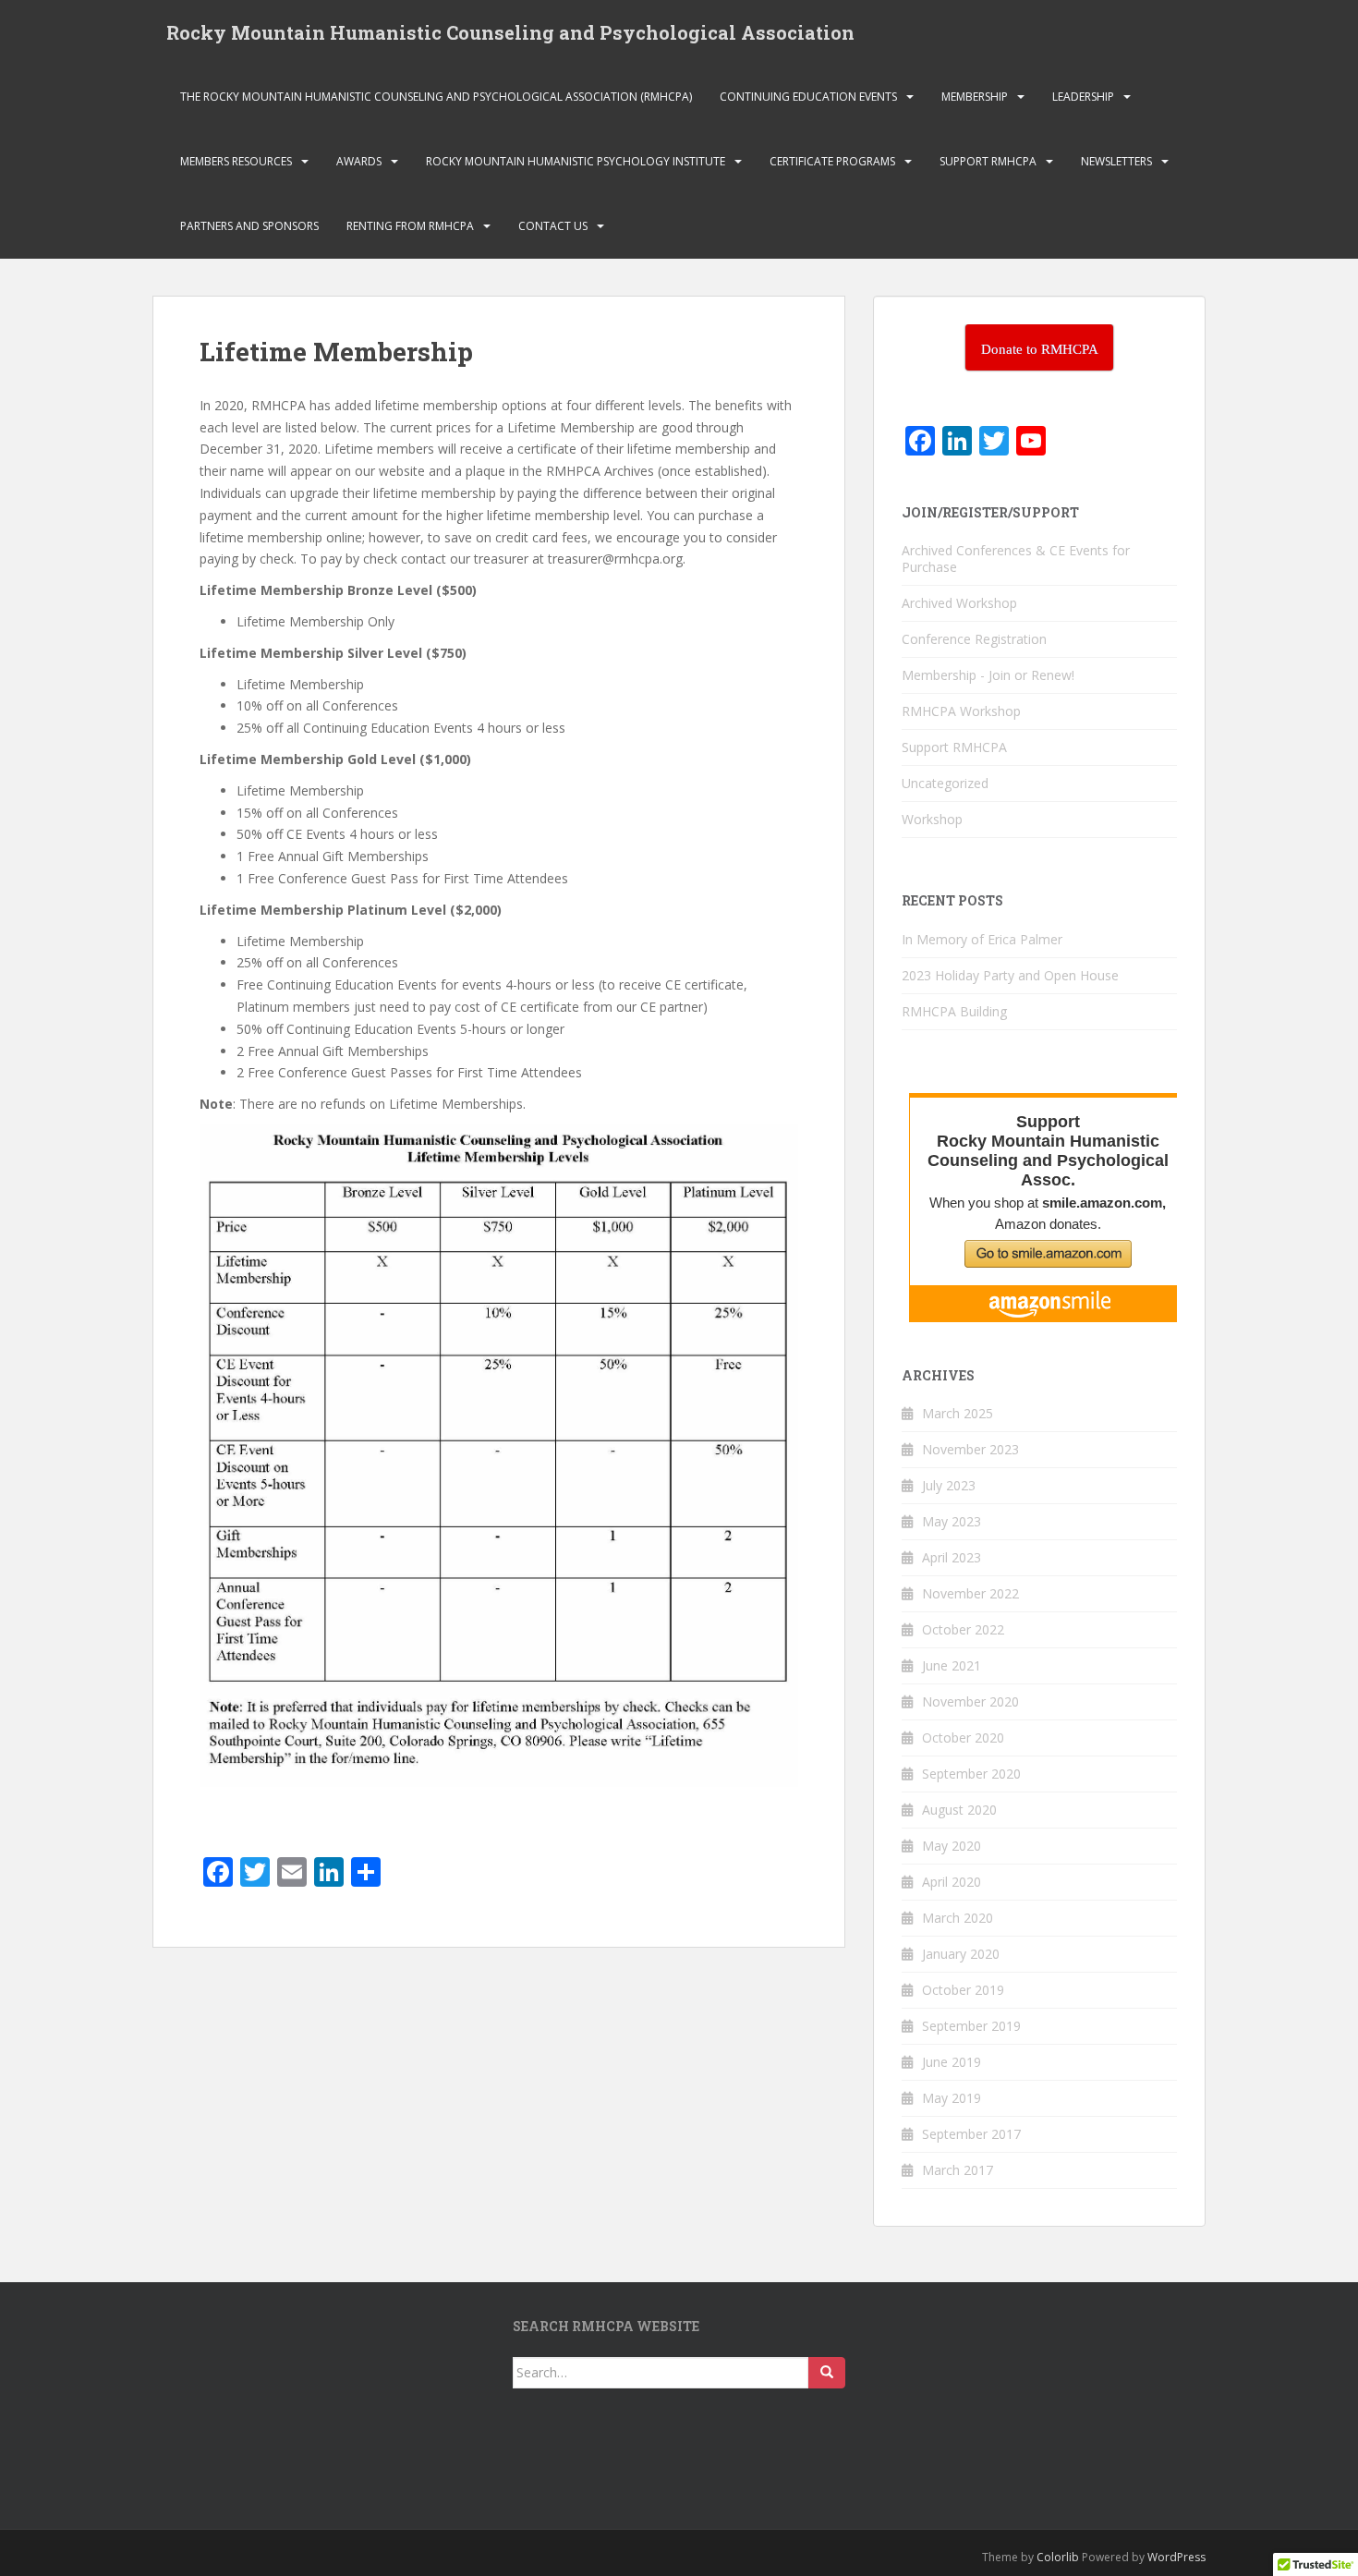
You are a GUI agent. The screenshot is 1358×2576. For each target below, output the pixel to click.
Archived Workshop (959, 603)
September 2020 (971, 1774)
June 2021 (952, 1665)
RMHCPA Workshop (961, 711)
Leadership (1083, 97)
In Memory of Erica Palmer (982, 939)
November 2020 (970, 1701)
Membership (975, 97)
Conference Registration (974, 639)
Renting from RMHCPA (410, 226)
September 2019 (971, 2026)
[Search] (827, 2373)
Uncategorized (945, 783)
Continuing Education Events (808, 97)
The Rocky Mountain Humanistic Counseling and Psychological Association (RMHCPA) (436, 97)
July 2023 (949, 1485)
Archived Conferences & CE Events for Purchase (1016, 559)
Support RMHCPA (988, 161)
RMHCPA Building (954, 1011)
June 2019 (952, 2062)
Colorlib (1058, 2557)
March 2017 (958, 2170)
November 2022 (970, 1593)
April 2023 (952, 1557)
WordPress (1176, 2557)
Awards (359, 161)
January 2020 (961, 1954)
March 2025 (958, 1413)
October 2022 (963, 1629)
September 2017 (971, 2134)
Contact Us (553, 226)
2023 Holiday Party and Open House (1010, 975)
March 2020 (958, 1918)
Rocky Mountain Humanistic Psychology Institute (576, 161)
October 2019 (963, 1990)
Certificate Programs (832, 161)
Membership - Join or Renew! (988, 675)
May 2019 (952, 2098)
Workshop (932, 819)
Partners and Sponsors (249, 226)
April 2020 (952, 1882)
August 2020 (959, 1810)
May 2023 (952, 1521)
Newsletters (1116, 161)
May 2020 (952, 1846)
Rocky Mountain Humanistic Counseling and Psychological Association (510, 32)
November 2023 (970, 1449)
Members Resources (236, 161)
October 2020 (963, 1738)
